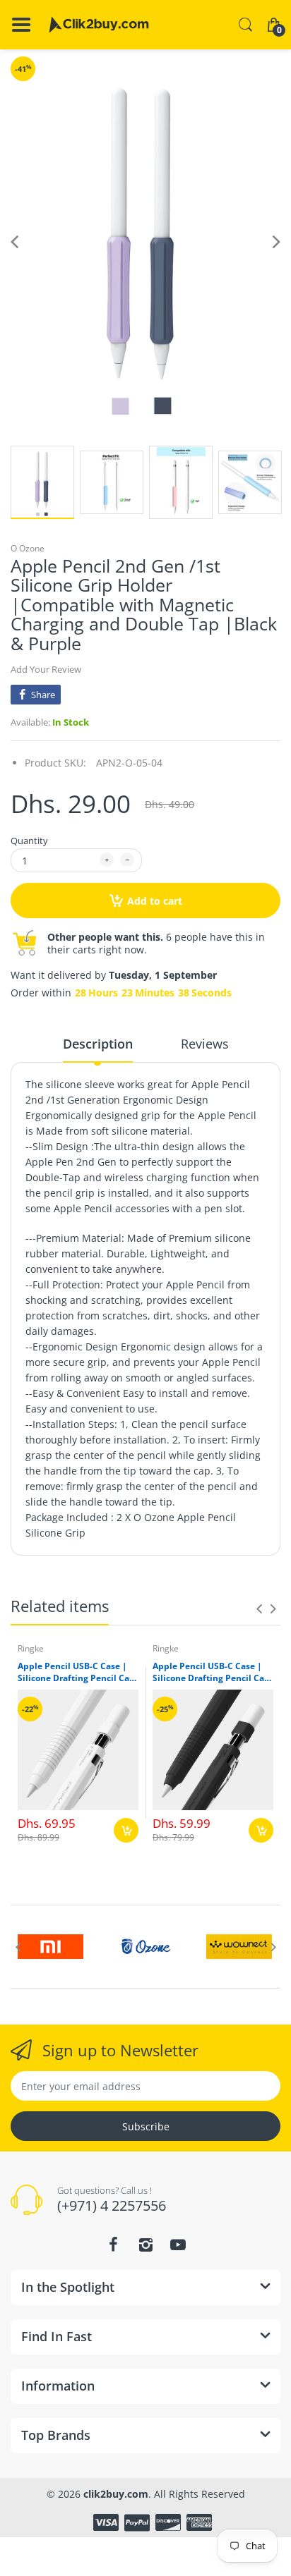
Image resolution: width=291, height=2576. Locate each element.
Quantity (29, 841)
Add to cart (155, 901)
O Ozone (28, 548)
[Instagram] (145, 2245)
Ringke (31, 1648)
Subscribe (146, 2126)
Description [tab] (98, 1044)
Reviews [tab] (205, 1044)
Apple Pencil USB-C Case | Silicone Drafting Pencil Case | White (78, 1673)
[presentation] (259, 1609)
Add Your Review (46, 669)
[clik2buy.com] (99, 25)
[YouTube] (178, 2245)
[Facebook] (113, 2245)
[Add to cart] (126, 1830)
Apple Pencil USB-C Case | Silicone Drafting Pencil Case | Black (213, 1673)
